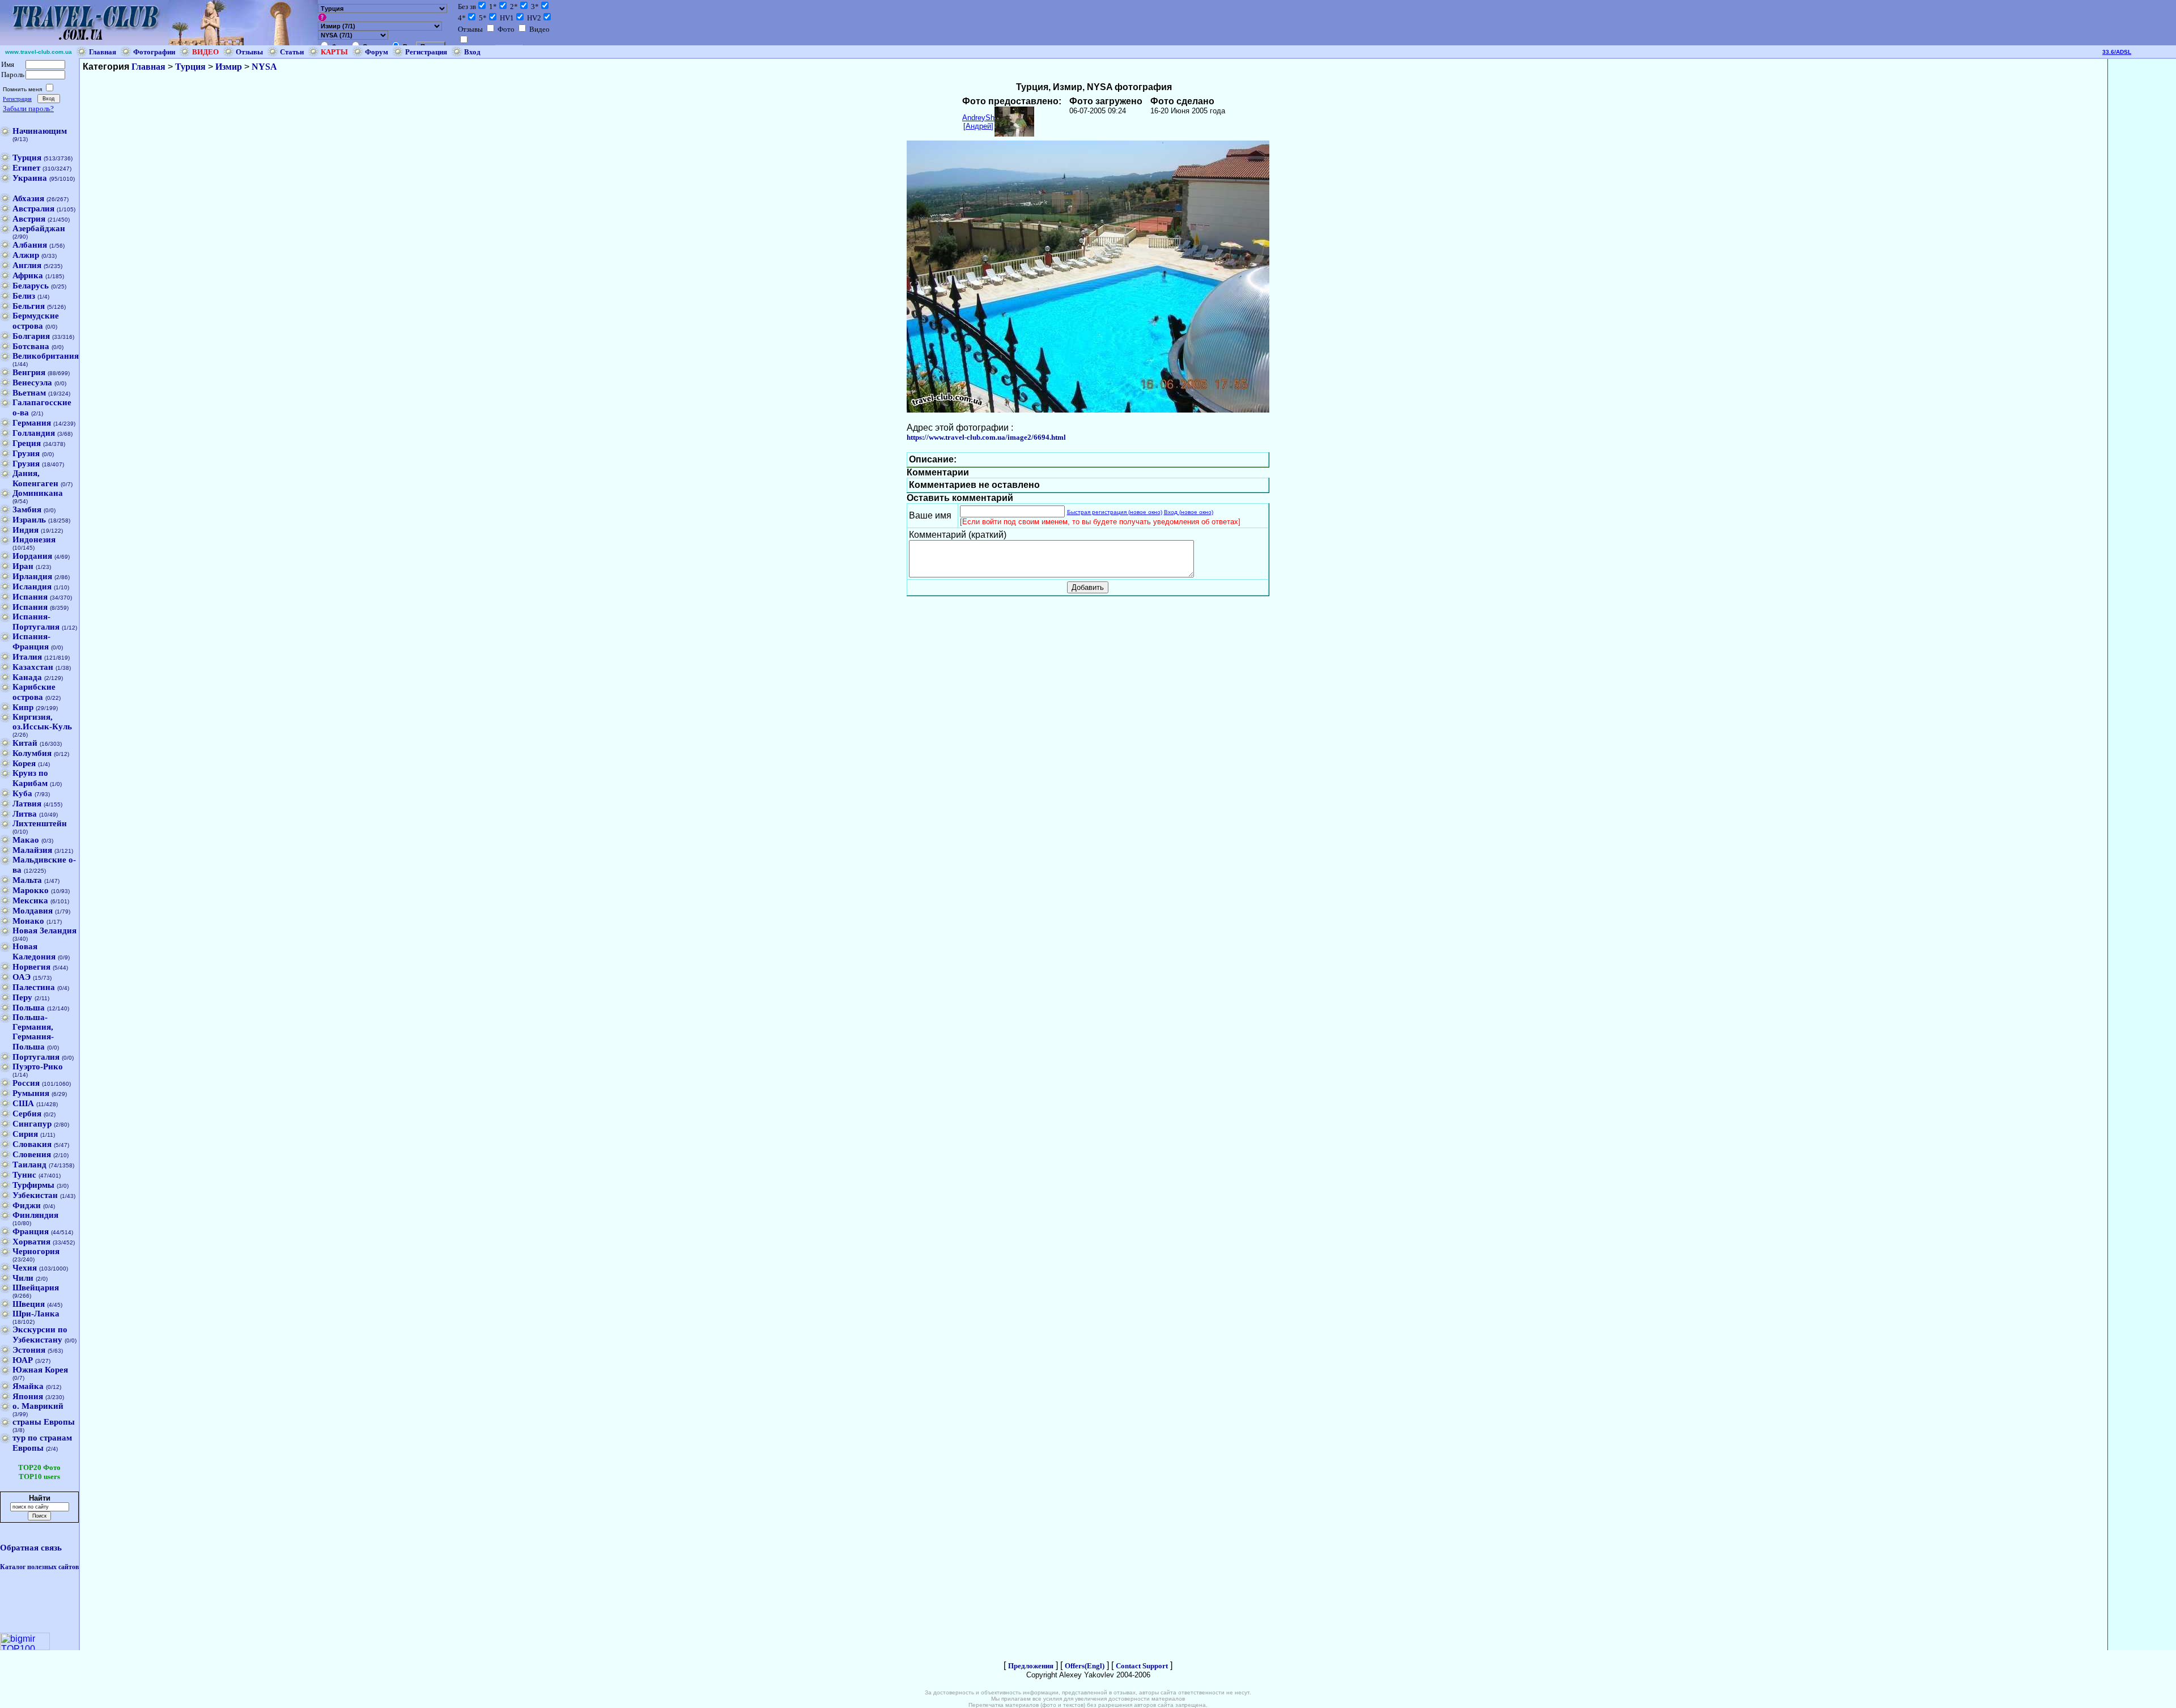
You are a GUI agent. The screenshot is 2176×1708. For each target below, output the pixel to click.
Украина (30, 178)
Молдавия (33, 911)
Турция (27, 158)
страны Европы (44, 1422)
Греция (27, 443)
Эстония (29, 1350)
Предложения (1031, 1666)
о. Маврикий (38, 1406)
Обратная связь (31, 1548)
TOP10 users (39, 1477)
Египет (26, 168)
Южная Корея (40, 1370)
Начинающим (40, 131)
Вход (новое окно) (1189, 512)
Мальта (27, 880)
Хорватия (31, 1242)
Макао (26, 840)
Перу (22, 997)
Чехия (25, 1268)
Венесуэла (32, 383)
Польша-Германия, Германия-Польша (33, 1032)
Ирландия (32, 576)
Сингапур (32, 1124)
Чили (23, 1278)
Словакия (32, 1144)
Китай (25, 743)
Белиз (24, 296)
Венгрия (29, 372)
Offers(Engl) (1085, 1666)
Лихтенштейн (40, 823)
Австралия (33, 209)
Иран (23, 566)
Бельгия (29, 306)
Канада (27, 677)
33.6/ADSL (2117, 52)
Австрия (29, 219)
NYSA (264, 67)
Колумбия (32, 753)
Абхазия (28, 198)
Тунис (24, 1175)
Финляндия (35, 1215)
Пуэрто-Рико (38, 1067)
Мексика (30, 900)
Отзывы (249, 52)
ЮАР (23, 1360)
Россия (26, 1083)
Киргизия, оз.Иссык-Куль (42, 722)
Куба (22, 793)
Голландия (34, 433)
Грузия (26, 453)
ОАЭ (22, 977)
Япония (28, 1396)
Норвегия (31, 967)
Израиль (29, 520)
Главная (103, 52)
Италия (27, 657)
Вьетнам (29, 393)
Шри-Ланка (36, 1314)
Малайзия (32, 850)
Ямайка (28, 1386)
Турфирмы (33, 1185)
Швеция (29, 1304)
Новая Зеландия (44, 931)
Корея (24, 763)
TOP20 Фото (39, 1467)
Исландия (32, 587)
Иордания (32, 556)
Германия (32, 423)
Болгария (31, 336)
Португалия (36, 1057)
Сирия (25, 1134)
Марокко (31, 890)
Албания (30, 245)
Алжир (26, 255)
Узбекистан (35, 1195)
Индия (25, 530)
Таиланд (29, 1165)
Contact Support (1142, 1666)
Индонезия (34, 539)
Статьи (292, 52)
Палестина (34, 987)
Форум (377, 52)
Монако (28, 921)
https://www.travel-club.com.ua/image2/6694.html (986, 437)
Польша (29, 1008)
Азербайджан (39, 228)
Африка (28, 275)
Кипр (23, 707)
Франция (31, 1231)
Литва (25, 814)
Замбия (27, 509)
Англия (27, 265)
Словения (32, 1154)
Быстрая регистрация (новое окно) (1115, 512)
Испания (30, 597)
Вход (472, 52)
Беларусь (31, 286)
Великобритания (46, 356)
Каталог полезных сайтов (39, 1567)
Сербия (27, 1114)
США (23, 1103)
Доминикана (38, 493)
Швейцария (36, 1288)
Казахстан (33, 667)
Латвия (27, 804)
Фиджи (27, 1205)
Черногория (36, 1251)
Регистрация (426, 52)
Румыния (31, 1093)
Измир (229, 67)
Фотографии (154, 52)
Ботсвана (31, 346)
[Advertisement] (2142, 229)
